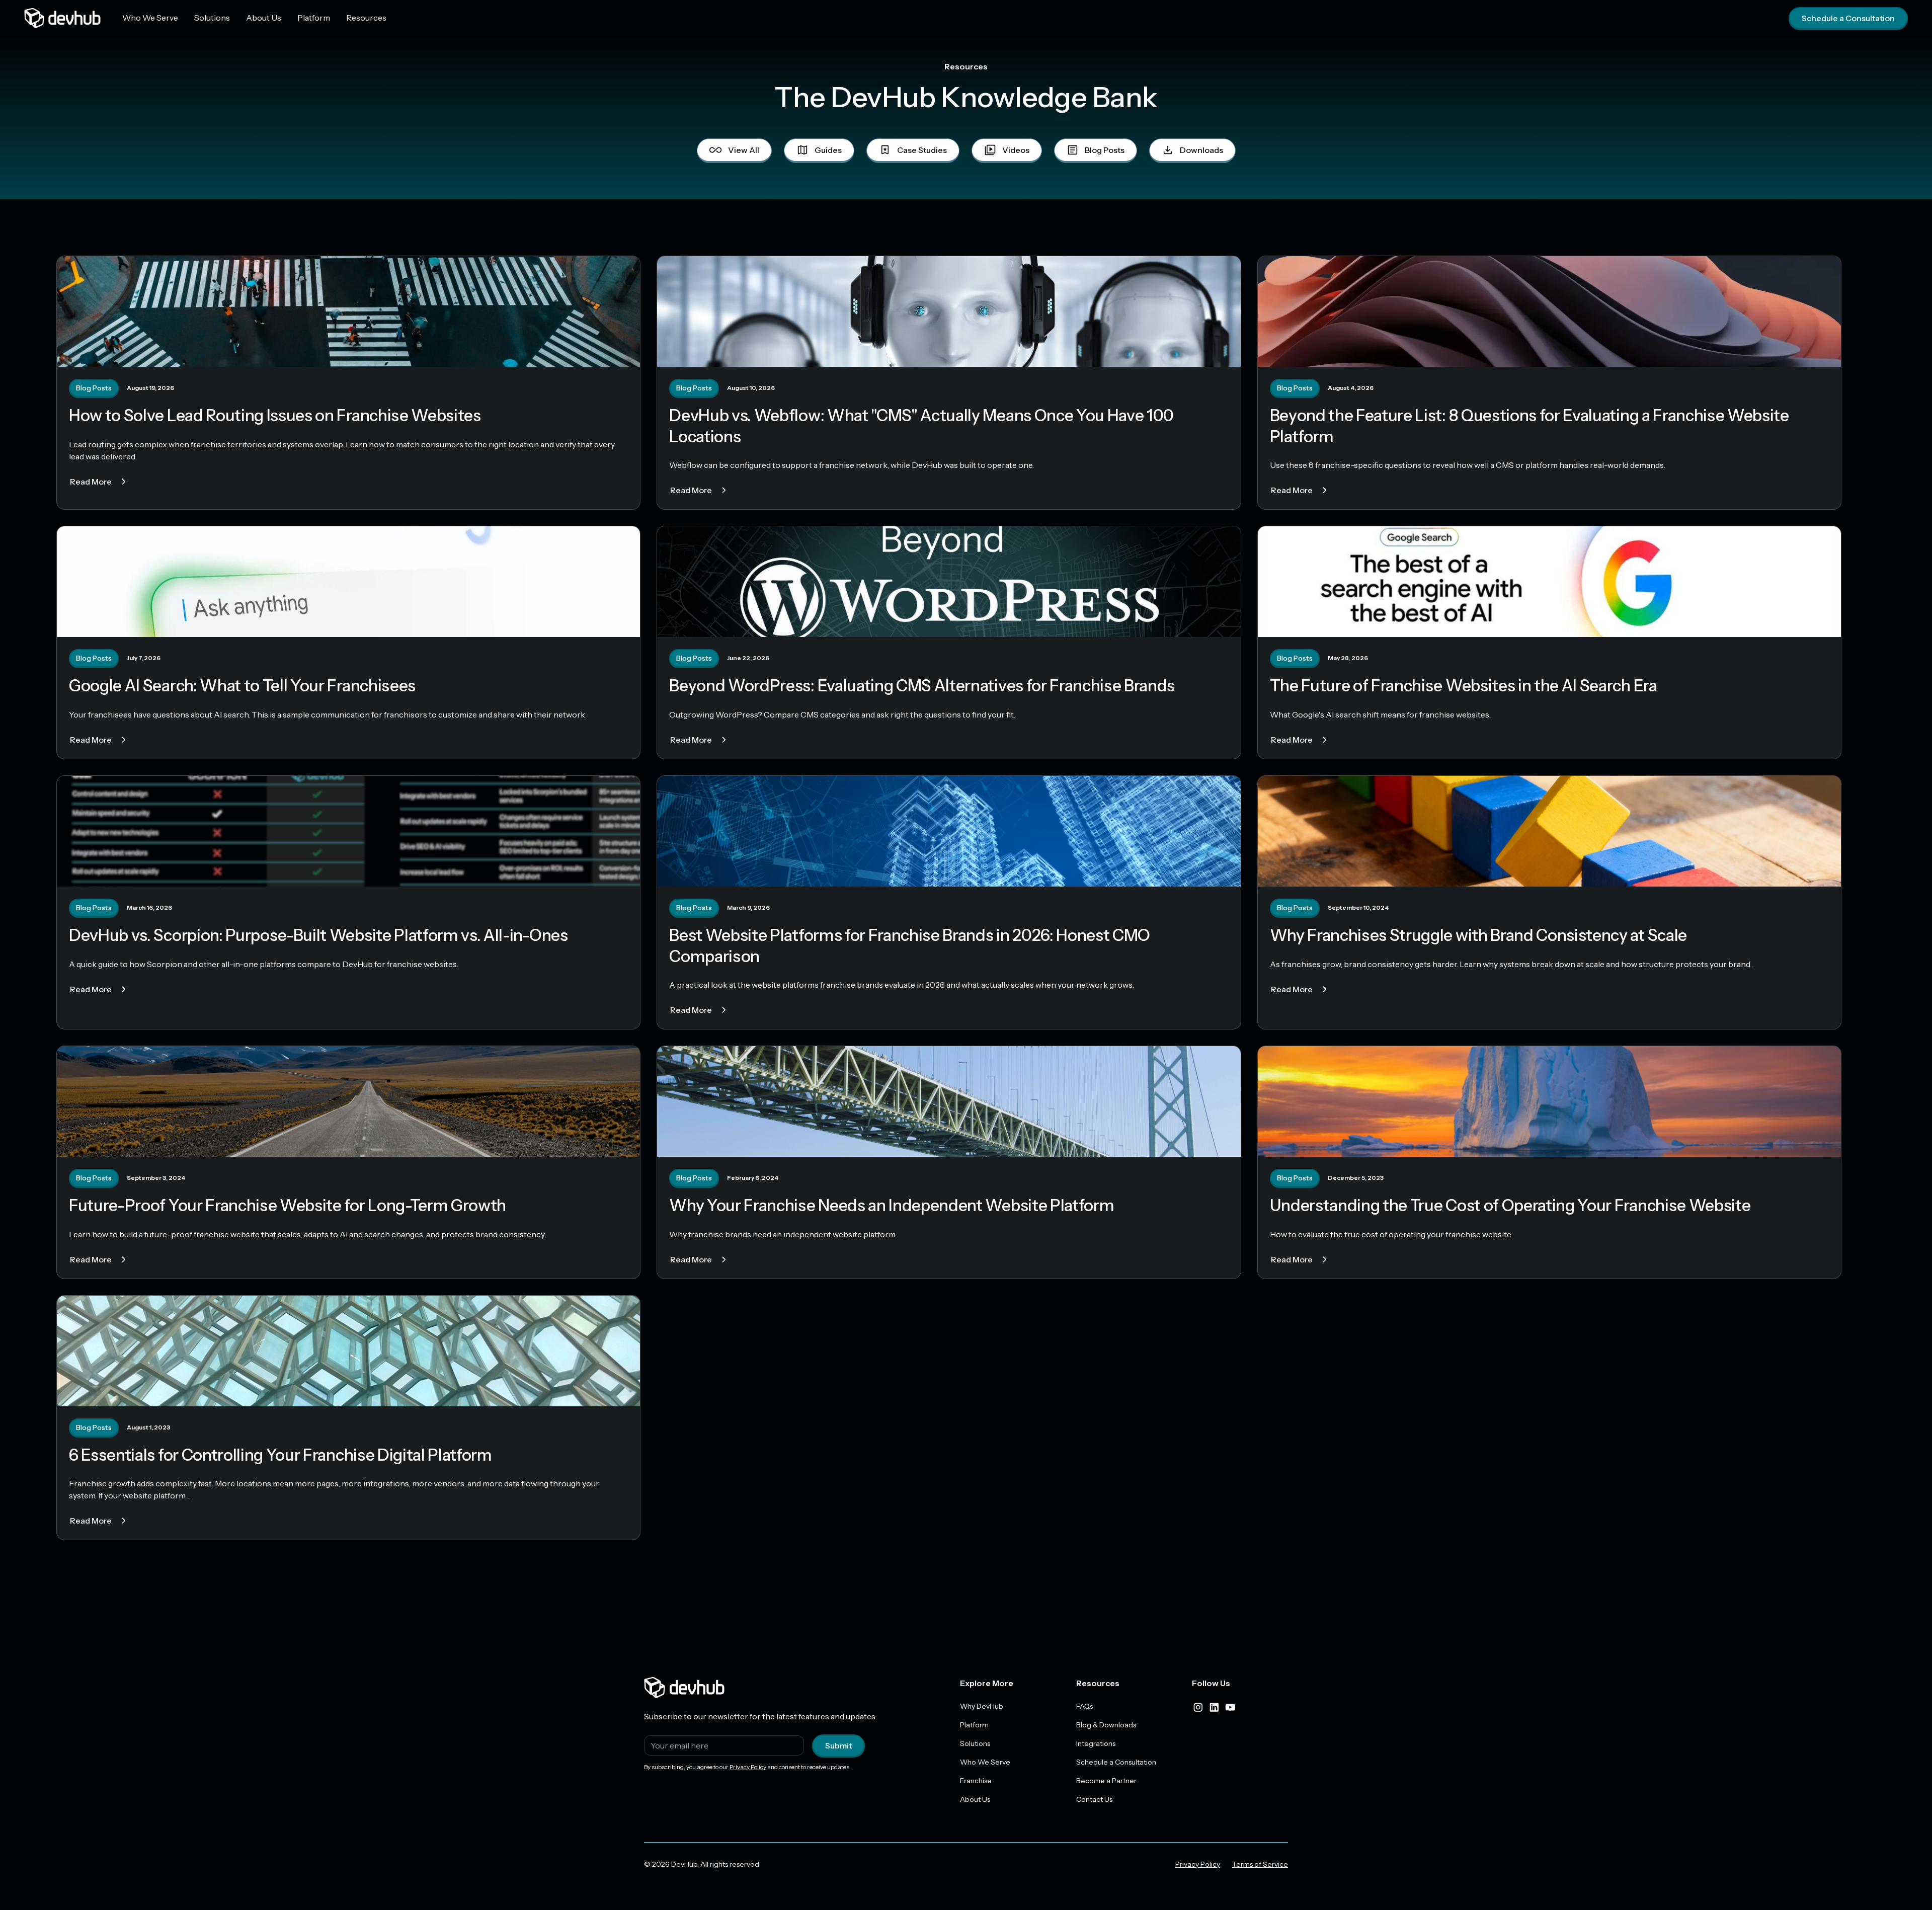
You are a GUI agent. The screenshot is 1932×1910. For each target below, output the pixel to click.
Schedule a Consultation (1848, 18)
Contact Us (1094, 1799)
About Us (264, 18)
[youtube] (1230, 1707)
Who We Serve (150, 18)
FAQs (1084, 1706)
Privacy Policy (748, 1767)
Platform (314, 18)
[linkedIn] (1214, 1707)
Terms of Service (1260, 1864)
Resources (366, 18)
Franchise (976, 1781)
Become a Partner (1106, 1781)
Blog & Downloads (1106, 1725)
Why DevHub (982, 1706)
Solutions (212, 18)
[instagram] (1198, 1707)
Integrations (1096, 1743)
